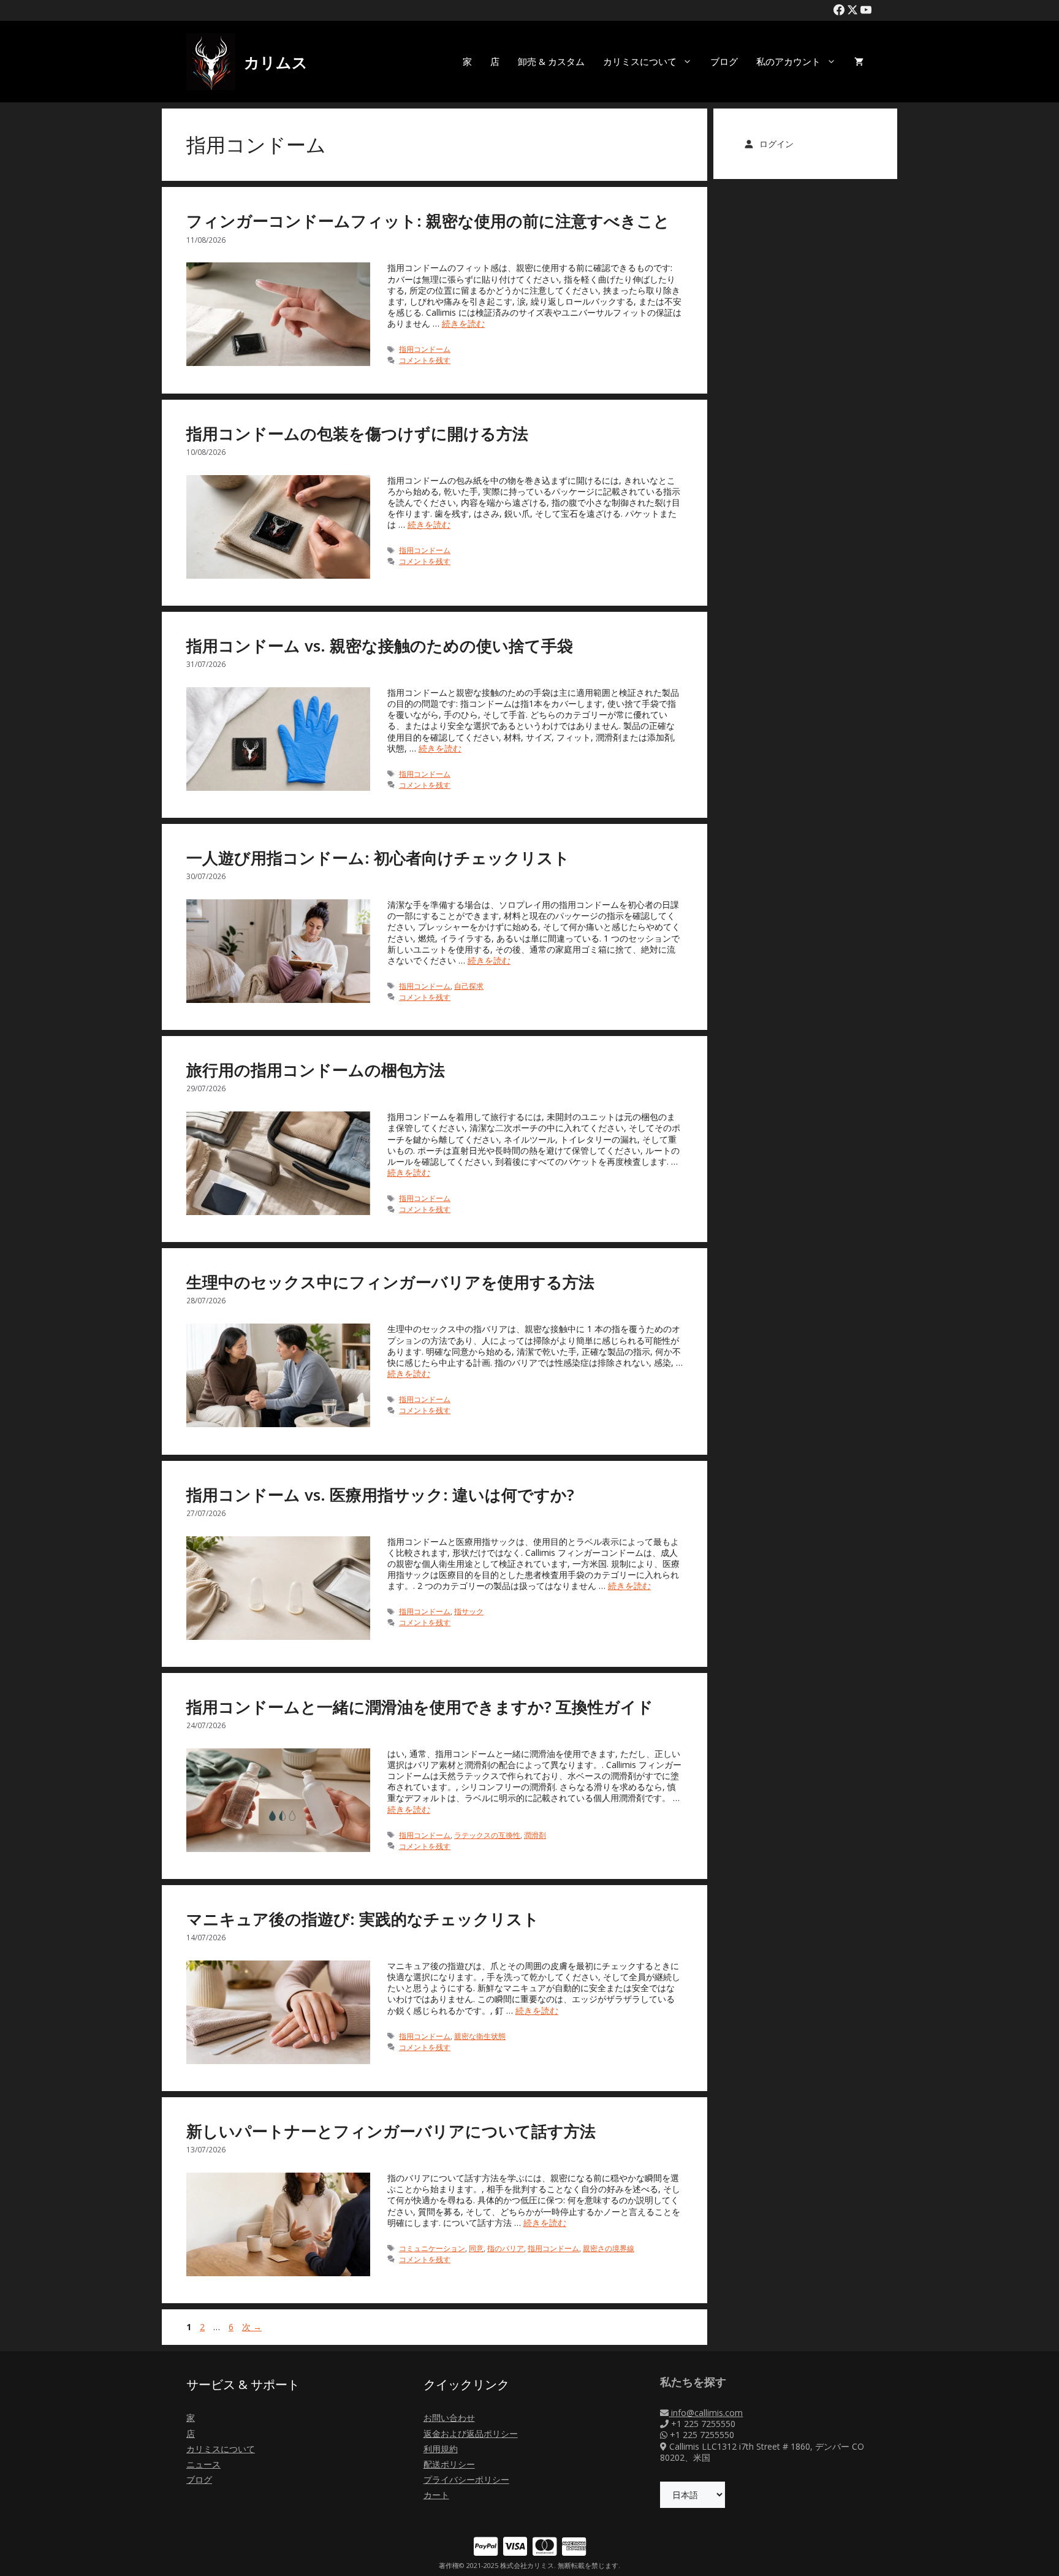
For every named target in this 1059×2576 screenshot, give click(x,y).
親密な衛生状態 (480, 2036)
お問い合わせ (449, 2418)
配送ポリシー (449, 2464)
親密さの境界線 (609, 2248)
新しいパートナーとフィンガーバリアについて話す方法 (391, 2131)
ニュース (203, 2464)
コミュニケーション (432, 2248)
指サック (469, 1611)
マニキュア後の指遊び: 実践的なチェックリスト (363, 1919)
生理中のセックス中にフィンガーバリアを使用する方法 (390, 1282)
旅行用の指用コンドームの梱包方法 (316, 1070)
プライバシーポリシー (466, 2479)
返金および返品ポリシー (471, 2433)
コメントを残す (425, 360)
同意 (476, 2248)
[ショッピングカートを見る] (859, 62)
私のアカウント (788, 61)
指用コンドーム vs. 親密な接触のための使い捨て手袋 (380, 646)
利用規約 (441, 2449)
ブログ (724, 61)
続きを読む (463, 323)
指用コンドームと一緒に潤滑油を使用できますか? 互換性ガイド (420, 1707)
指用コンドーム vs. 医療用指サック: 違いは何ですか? (380, 1495)
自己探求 (469, 986)
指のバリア (506, 2248)
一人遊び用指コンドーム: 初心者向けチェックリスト (378, 858)
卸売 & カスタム (551, 61)
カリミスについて (640, 61)
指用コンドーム (425, 349)
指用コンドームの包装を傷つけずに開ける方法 (357, 433)
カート (436, 2495)
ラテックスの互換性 (487, 1835)
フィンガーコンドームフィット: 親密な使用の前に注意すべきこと (428, 221)
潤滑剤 (535, 1835)
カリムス (276, 62)
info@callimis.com (706, 2413)
